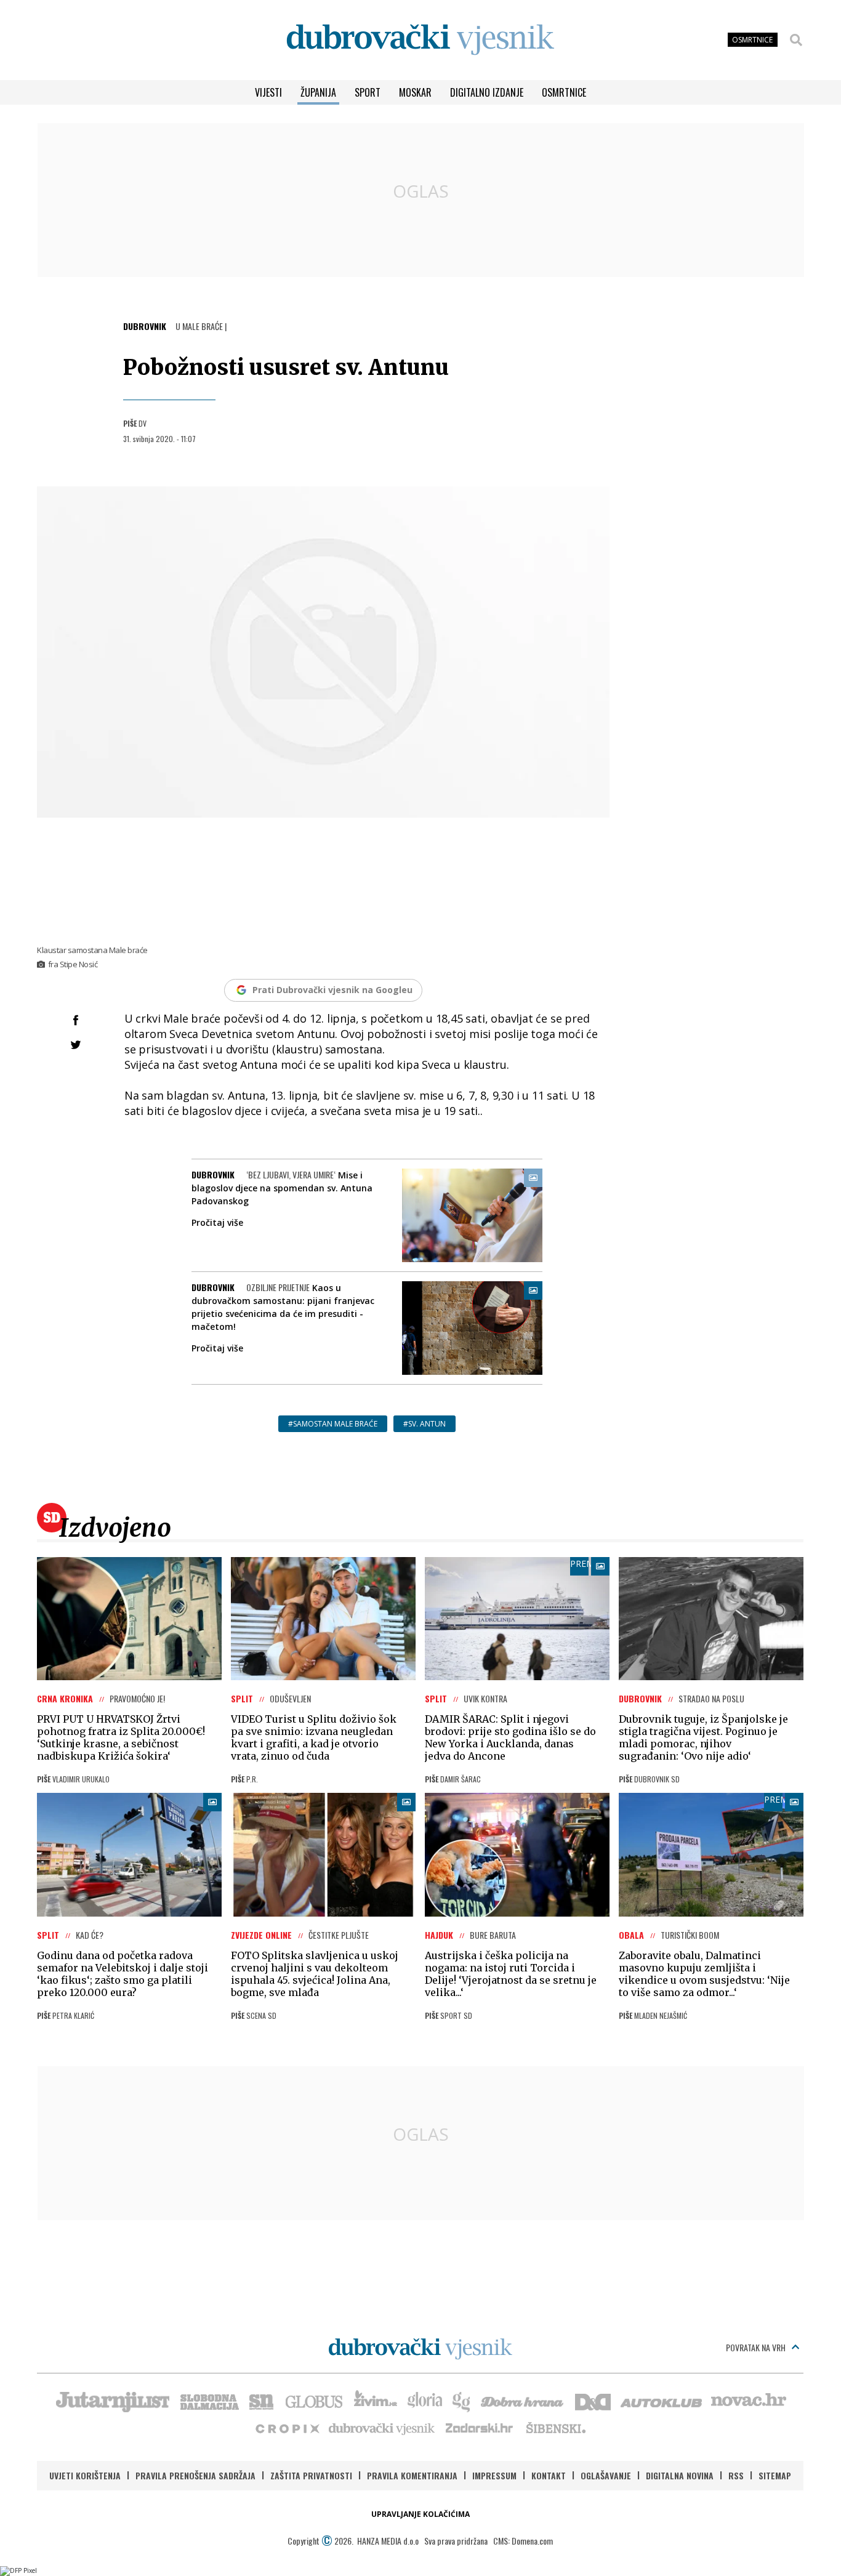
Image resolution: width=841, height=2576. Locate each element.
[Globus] (315, 2401)
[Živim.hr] (376, 2401)
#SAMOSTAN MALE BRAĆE (333, 1424)
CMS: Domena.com (523, 2541)
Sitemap (775, 2475)
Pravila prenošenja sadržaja (195, 2475)
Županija (318, 92)
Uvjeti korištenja (85, 2475)
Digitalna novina (680, 2475)
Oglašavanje (606, 2475)
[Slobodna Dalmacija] (209, 2401)
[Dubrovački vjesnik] (382, 2428)
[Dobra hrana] (523, 2401)
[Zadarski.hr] (480, 2428)
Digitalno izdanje (487, 92)
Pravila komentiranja (412, 2475)
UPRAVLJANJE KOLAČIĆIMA (420, 2514)
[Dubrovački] (420, 40)
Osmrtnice (564, 92)
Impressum (494, 2475)
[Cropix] (287, 2428)
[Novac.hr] (749, 2401)
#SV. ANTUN (425, 1424)
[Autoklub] (662, 2401)
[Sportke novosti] (262, 2401)
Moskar (415, 92)
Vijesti (268, 92)
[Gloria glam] (462, 2401)
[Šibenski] (555, 2428)
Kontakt (549, 2475)
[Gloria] (425, 2401)
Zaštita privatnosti (311, 2475)
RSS (736, 2475)
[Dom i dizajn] (593, 2401)
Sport (368, 92)
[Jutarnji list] (112, 2401)
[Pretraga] (796, 40)
